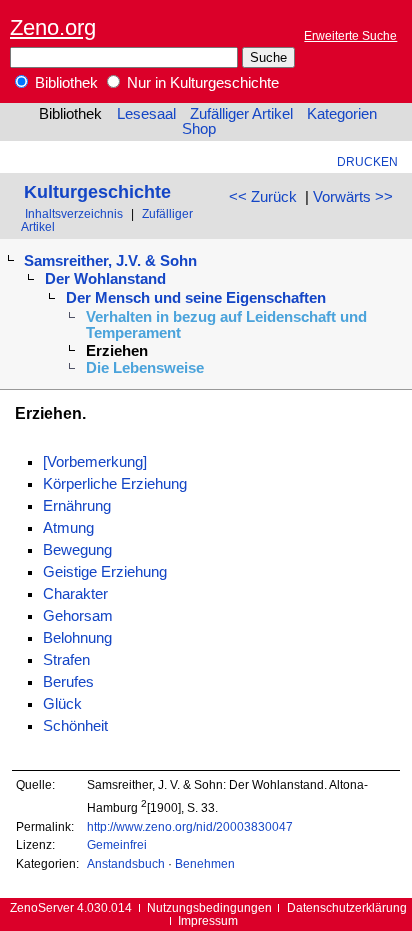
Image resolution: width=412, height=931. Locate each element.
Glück (62, 704)
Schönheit (75, 726)
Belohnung (77, 638)
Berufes (68, 682)
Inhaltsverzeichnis (74, 213)
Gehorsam (78, 616)
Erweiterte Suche (350, 35)
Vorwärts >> (353, 197)
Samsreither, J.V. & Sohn (110, 261)
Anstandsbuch (126, 863)
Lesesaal (146, 114)
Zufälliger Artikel (241, 114)
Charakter (75, 594)
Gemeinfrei (117, 844)
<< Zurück (263, 197)
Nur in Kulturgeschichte (201, 83)
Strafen (66, 660)
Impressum (208, 920)
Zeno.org (53, 27)
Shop (199, 129)
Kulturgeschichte (97, 191)
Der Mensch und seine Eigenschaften (196, 298)
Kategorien (342, 114)
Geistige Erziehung (105, 572)
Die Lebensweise (145, 368)
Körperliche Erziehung (115, 484)
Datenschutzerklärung (347, 907)
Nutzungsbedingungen (209, 907)
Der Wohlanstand (105, 279)
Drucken (367, 161)
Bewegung (77, 550)
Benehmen (205, 863)
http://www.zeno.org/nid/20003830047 (190, 826)
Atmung (68, 528)
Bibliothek (64, 83)
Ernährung (77, 506)
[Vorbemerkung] (95, 462)
